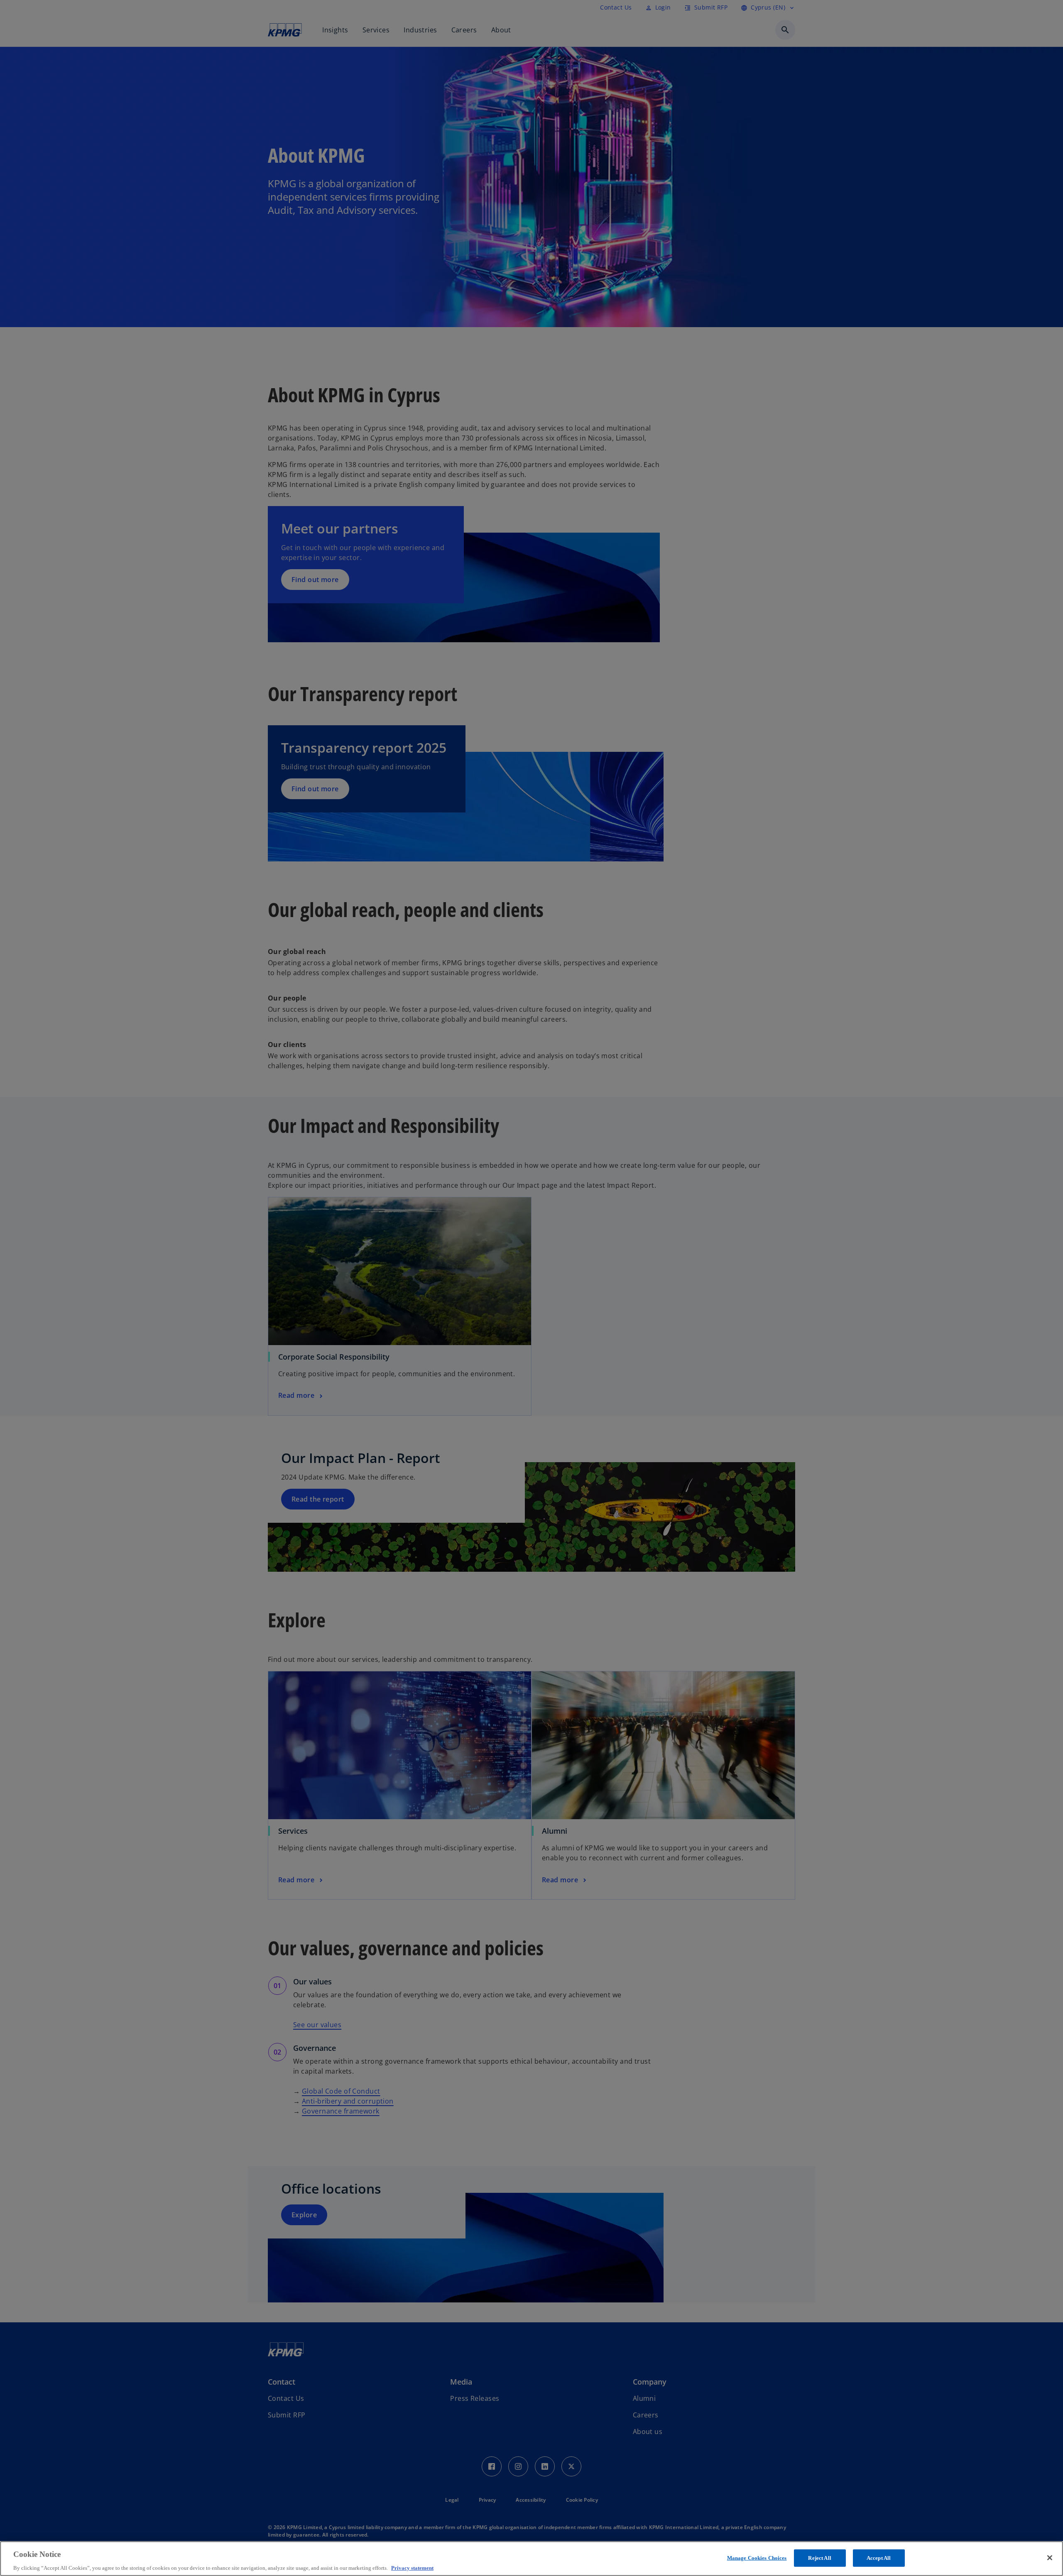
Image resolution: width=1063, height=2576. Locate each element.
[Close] (1050, 2558)
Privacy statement (412, 2567)
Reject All (819, 2558)
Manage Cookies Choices (757, 2558)
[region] (531, 2559)
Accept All (879, 2558)
